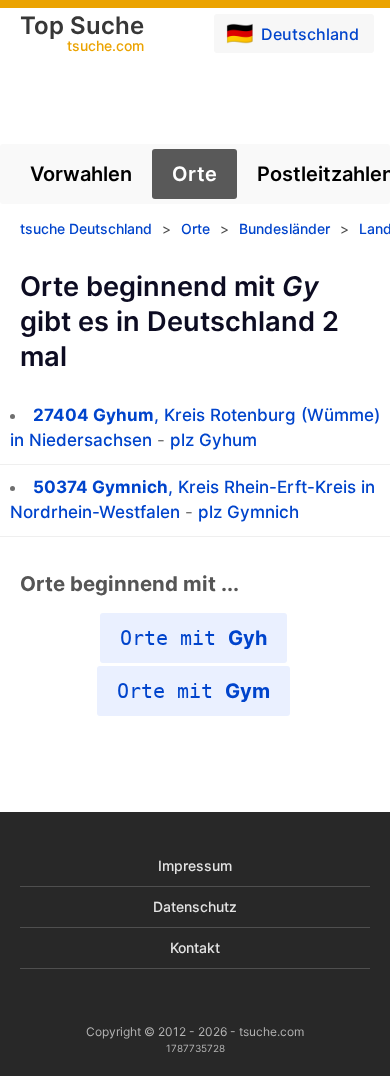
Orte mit (193, 638)
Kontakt (195, 947)
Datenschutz (195, 906)
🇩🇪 (292, 33)
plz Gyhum (213, 440)
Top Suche (82, 35)
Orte (194, 174)
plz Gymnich (248, 512)
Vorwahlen (81, 174)
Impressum (195, 865)
